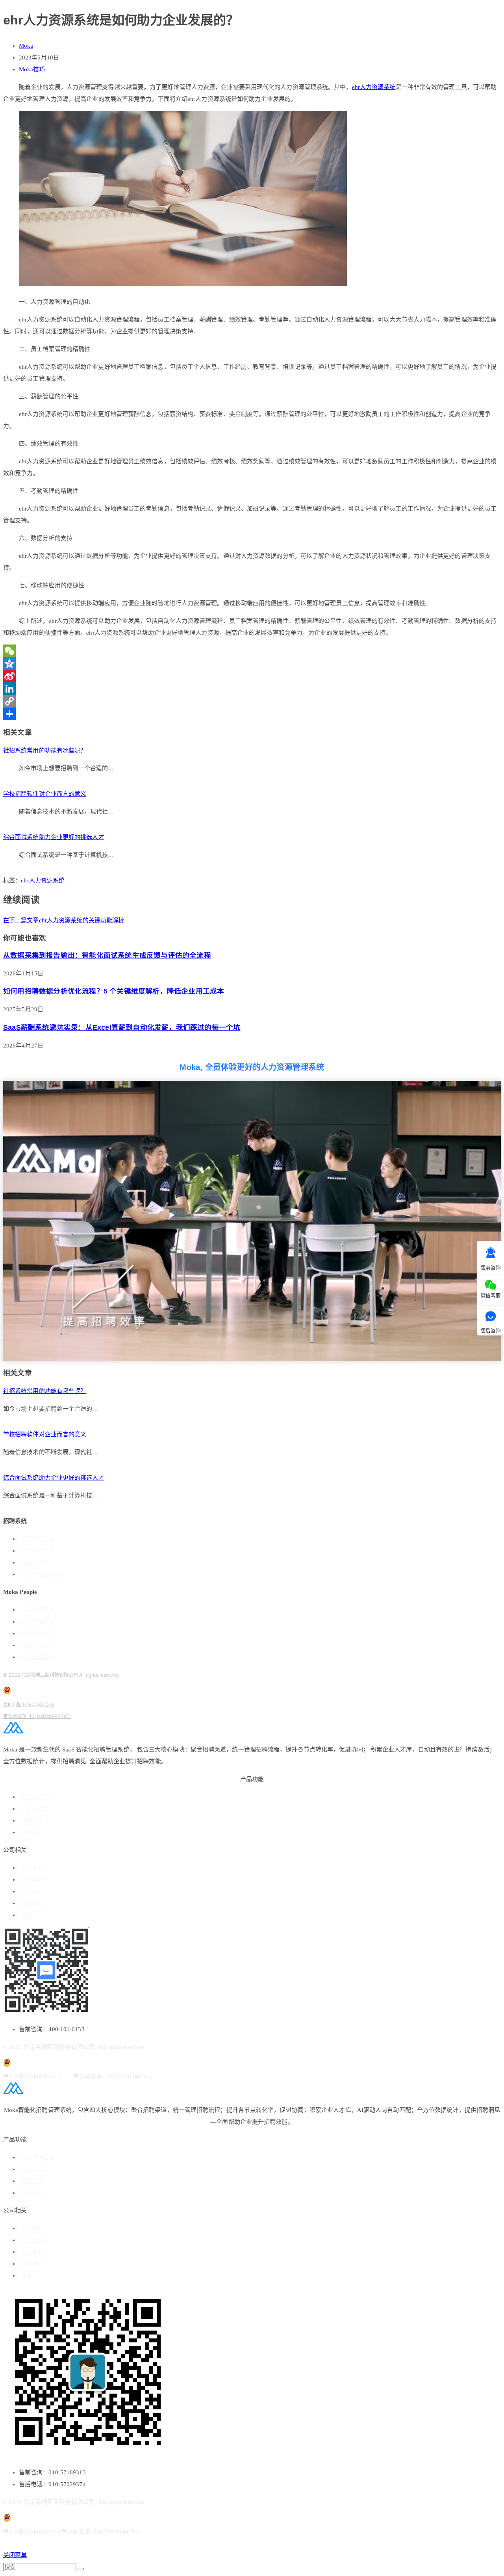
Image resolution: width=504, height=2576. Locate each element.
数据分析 (32, 1821)
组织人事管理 (37, 1645)
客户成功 (32, 1832)
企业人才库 (35, 1809)
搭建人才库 (35, 1563)
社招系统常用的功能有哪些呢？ (45, 750)
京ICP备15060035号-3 (29, 1704)
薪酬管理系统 (37, 1633)
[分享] (252, 714)
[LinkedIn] (252, 689)
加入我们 (32, 1892)
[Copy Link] (252, 701)
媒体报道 (32, 1903)
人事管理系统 (37, 1610)
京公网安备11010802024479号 (37, 1716)
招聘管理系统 (37, 1539)
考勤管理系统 (37, 1657)
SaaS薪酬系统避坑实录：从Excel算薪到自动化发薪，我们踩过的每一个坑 (122, 1027)
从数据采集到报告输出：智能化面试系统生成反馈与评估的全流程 (107, 955)
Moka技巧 (32, 69)
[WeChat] (252, 651)
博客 (26, 1915)
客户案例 (32, 1880)
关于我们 (32, 1868)
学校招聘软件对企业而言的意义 (45, 794)
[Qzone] (252, 663)
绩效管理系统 (37, 1622)
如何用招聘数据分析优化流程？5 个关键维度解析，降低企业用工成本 (114, 991)
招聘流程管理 (37, 1551)
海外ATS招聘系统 (42, 1574)
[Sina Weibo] (252, 676)
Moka (26, 46)
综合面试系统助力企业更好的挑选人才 (54, 837)
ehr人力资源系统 (374, 87)
